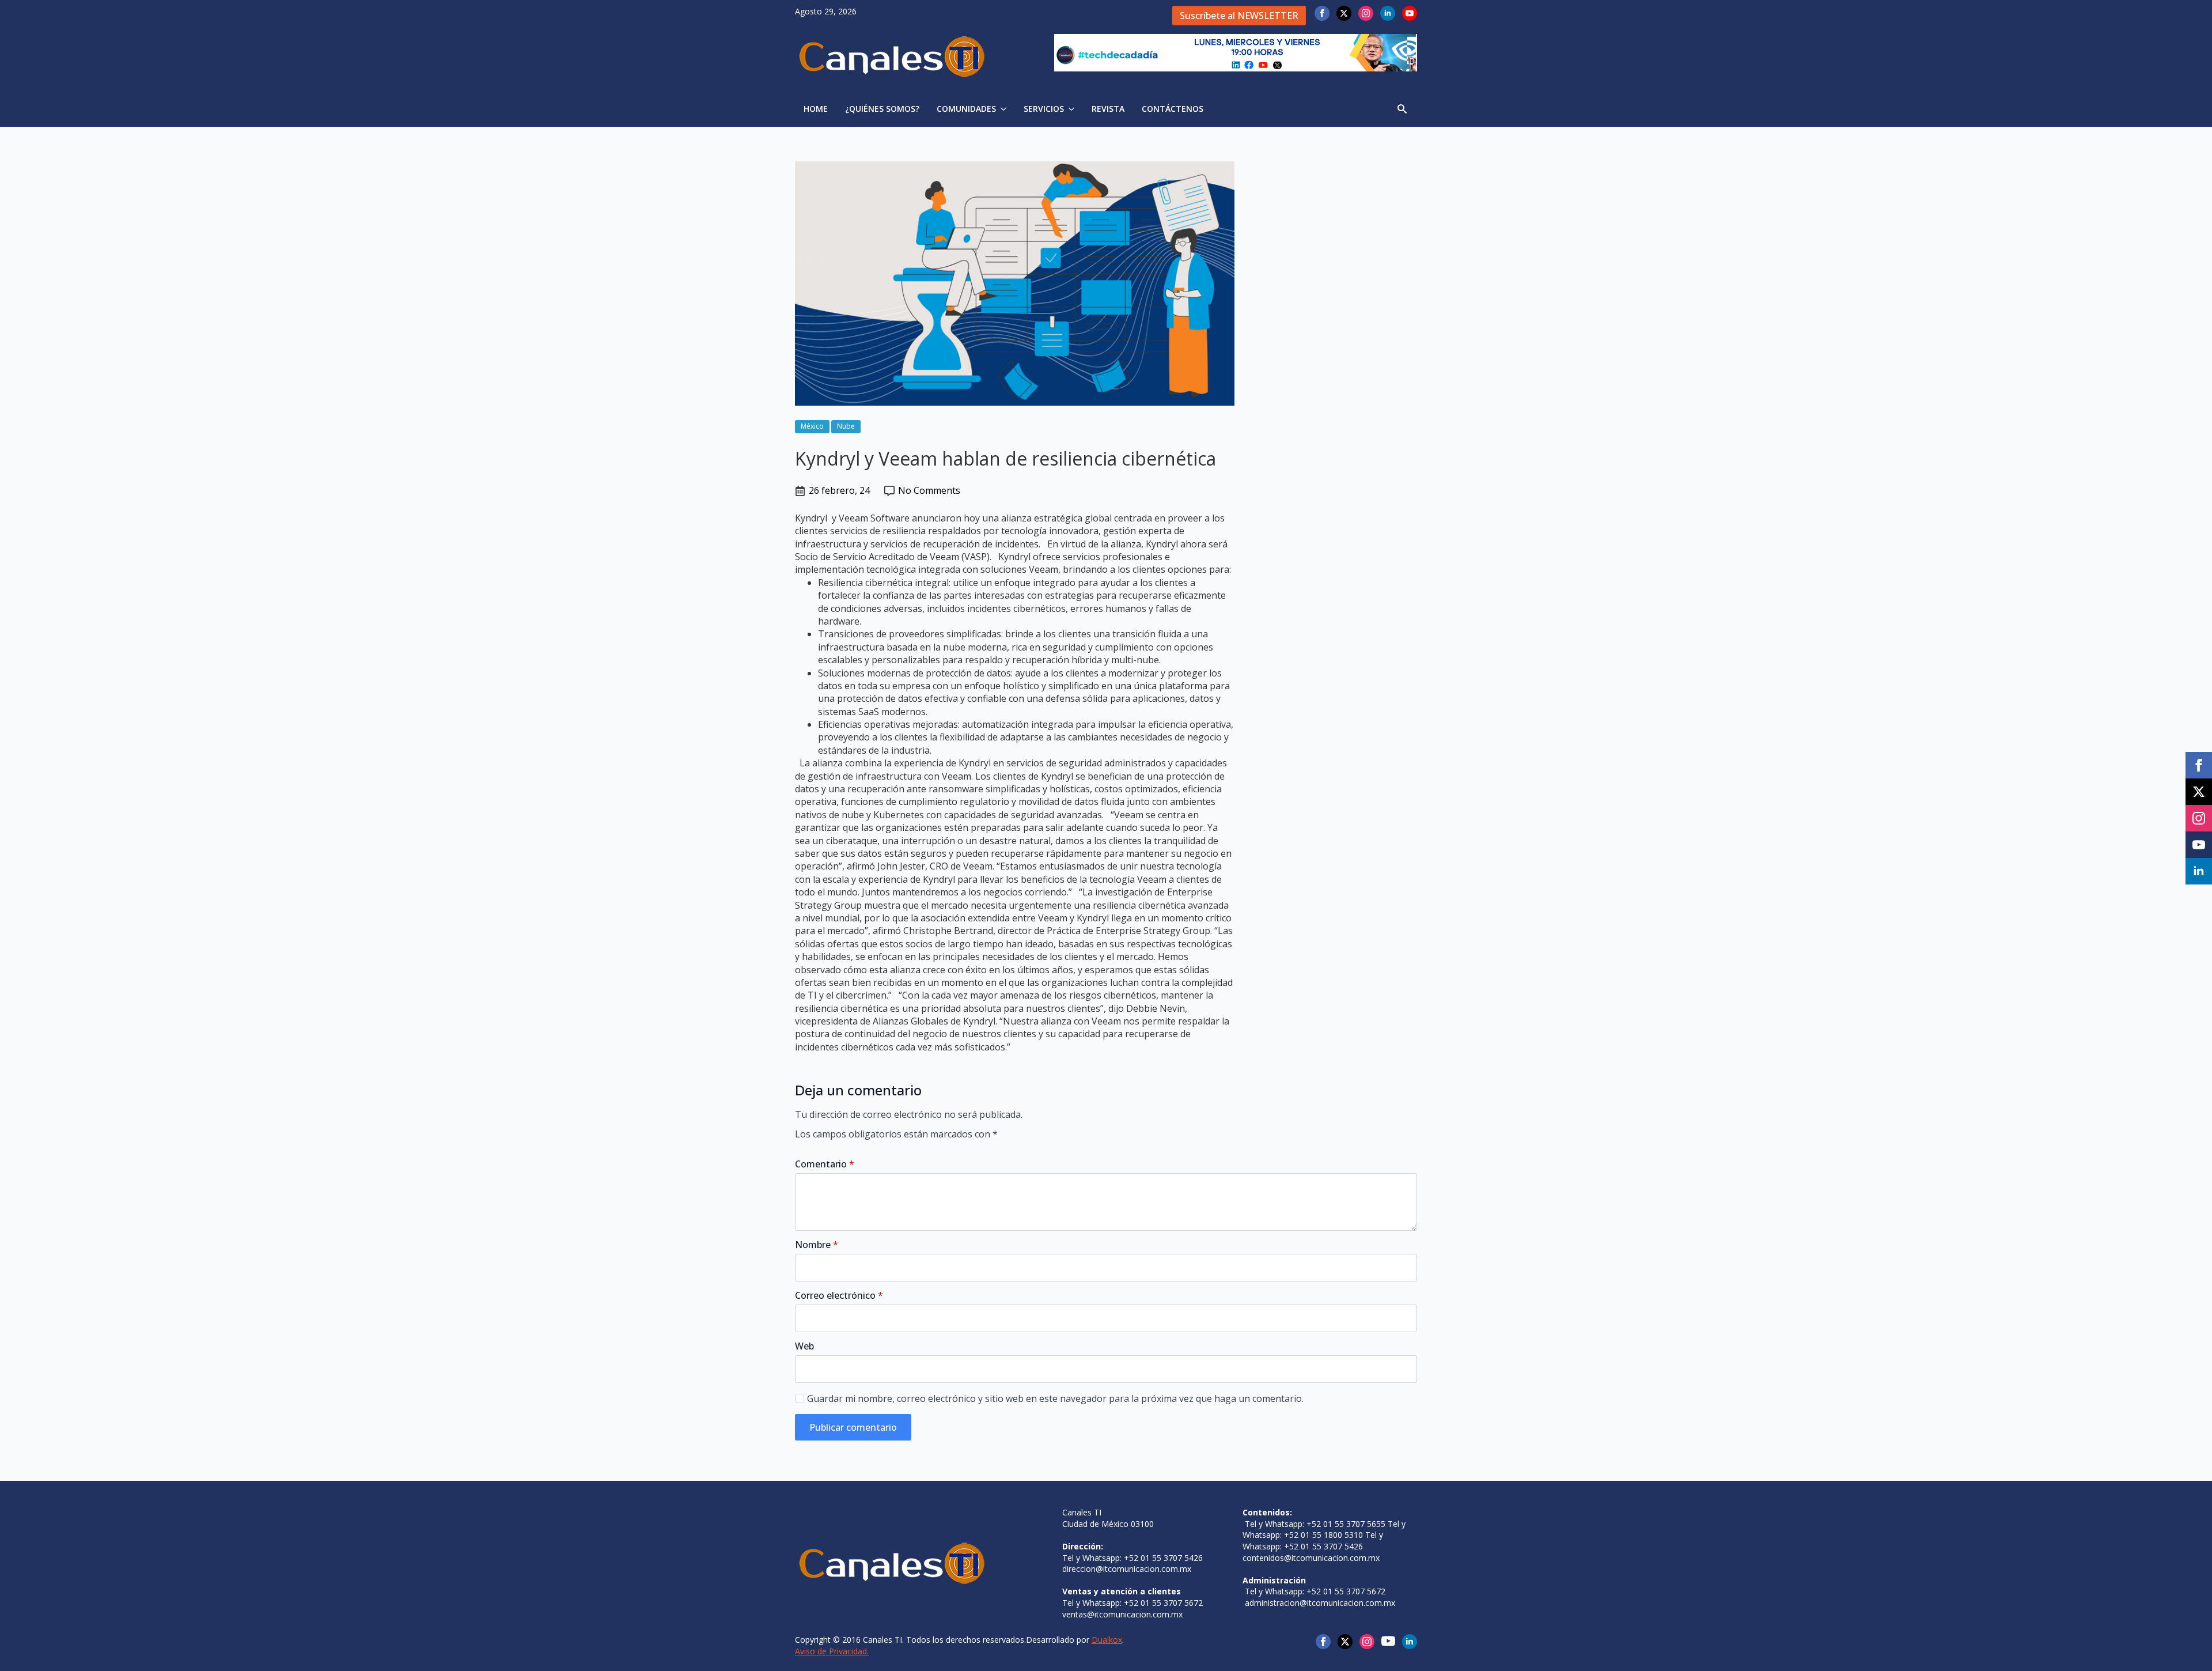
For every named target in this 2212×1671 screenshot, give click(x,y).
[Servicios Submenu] (1073, 109)
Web (804, 1346)
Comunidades (966, 109)
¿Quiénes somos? (882, 109)
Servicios (1044, 109)
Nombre (817, 1245)
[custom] (1388, 1641)
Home (816, 109)
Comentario (825, 1164)
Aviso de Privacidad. (832, 1651)
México (812, 426)
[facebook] (1322, 13)
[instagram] (1366, 13)
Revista (1108, 109)
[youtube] (1410, 13)
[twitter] (1344, 13)
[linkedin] (1388, 13)
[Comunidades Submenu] (1005, 109)
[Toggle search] (1402, 109)
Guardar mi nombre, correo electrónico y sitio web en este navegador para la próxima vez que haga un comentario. (1055, 1398)
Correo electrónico (839, 1295)
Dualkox (1107, 1640)
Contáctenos (1173, 109)
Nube (846, 426)
